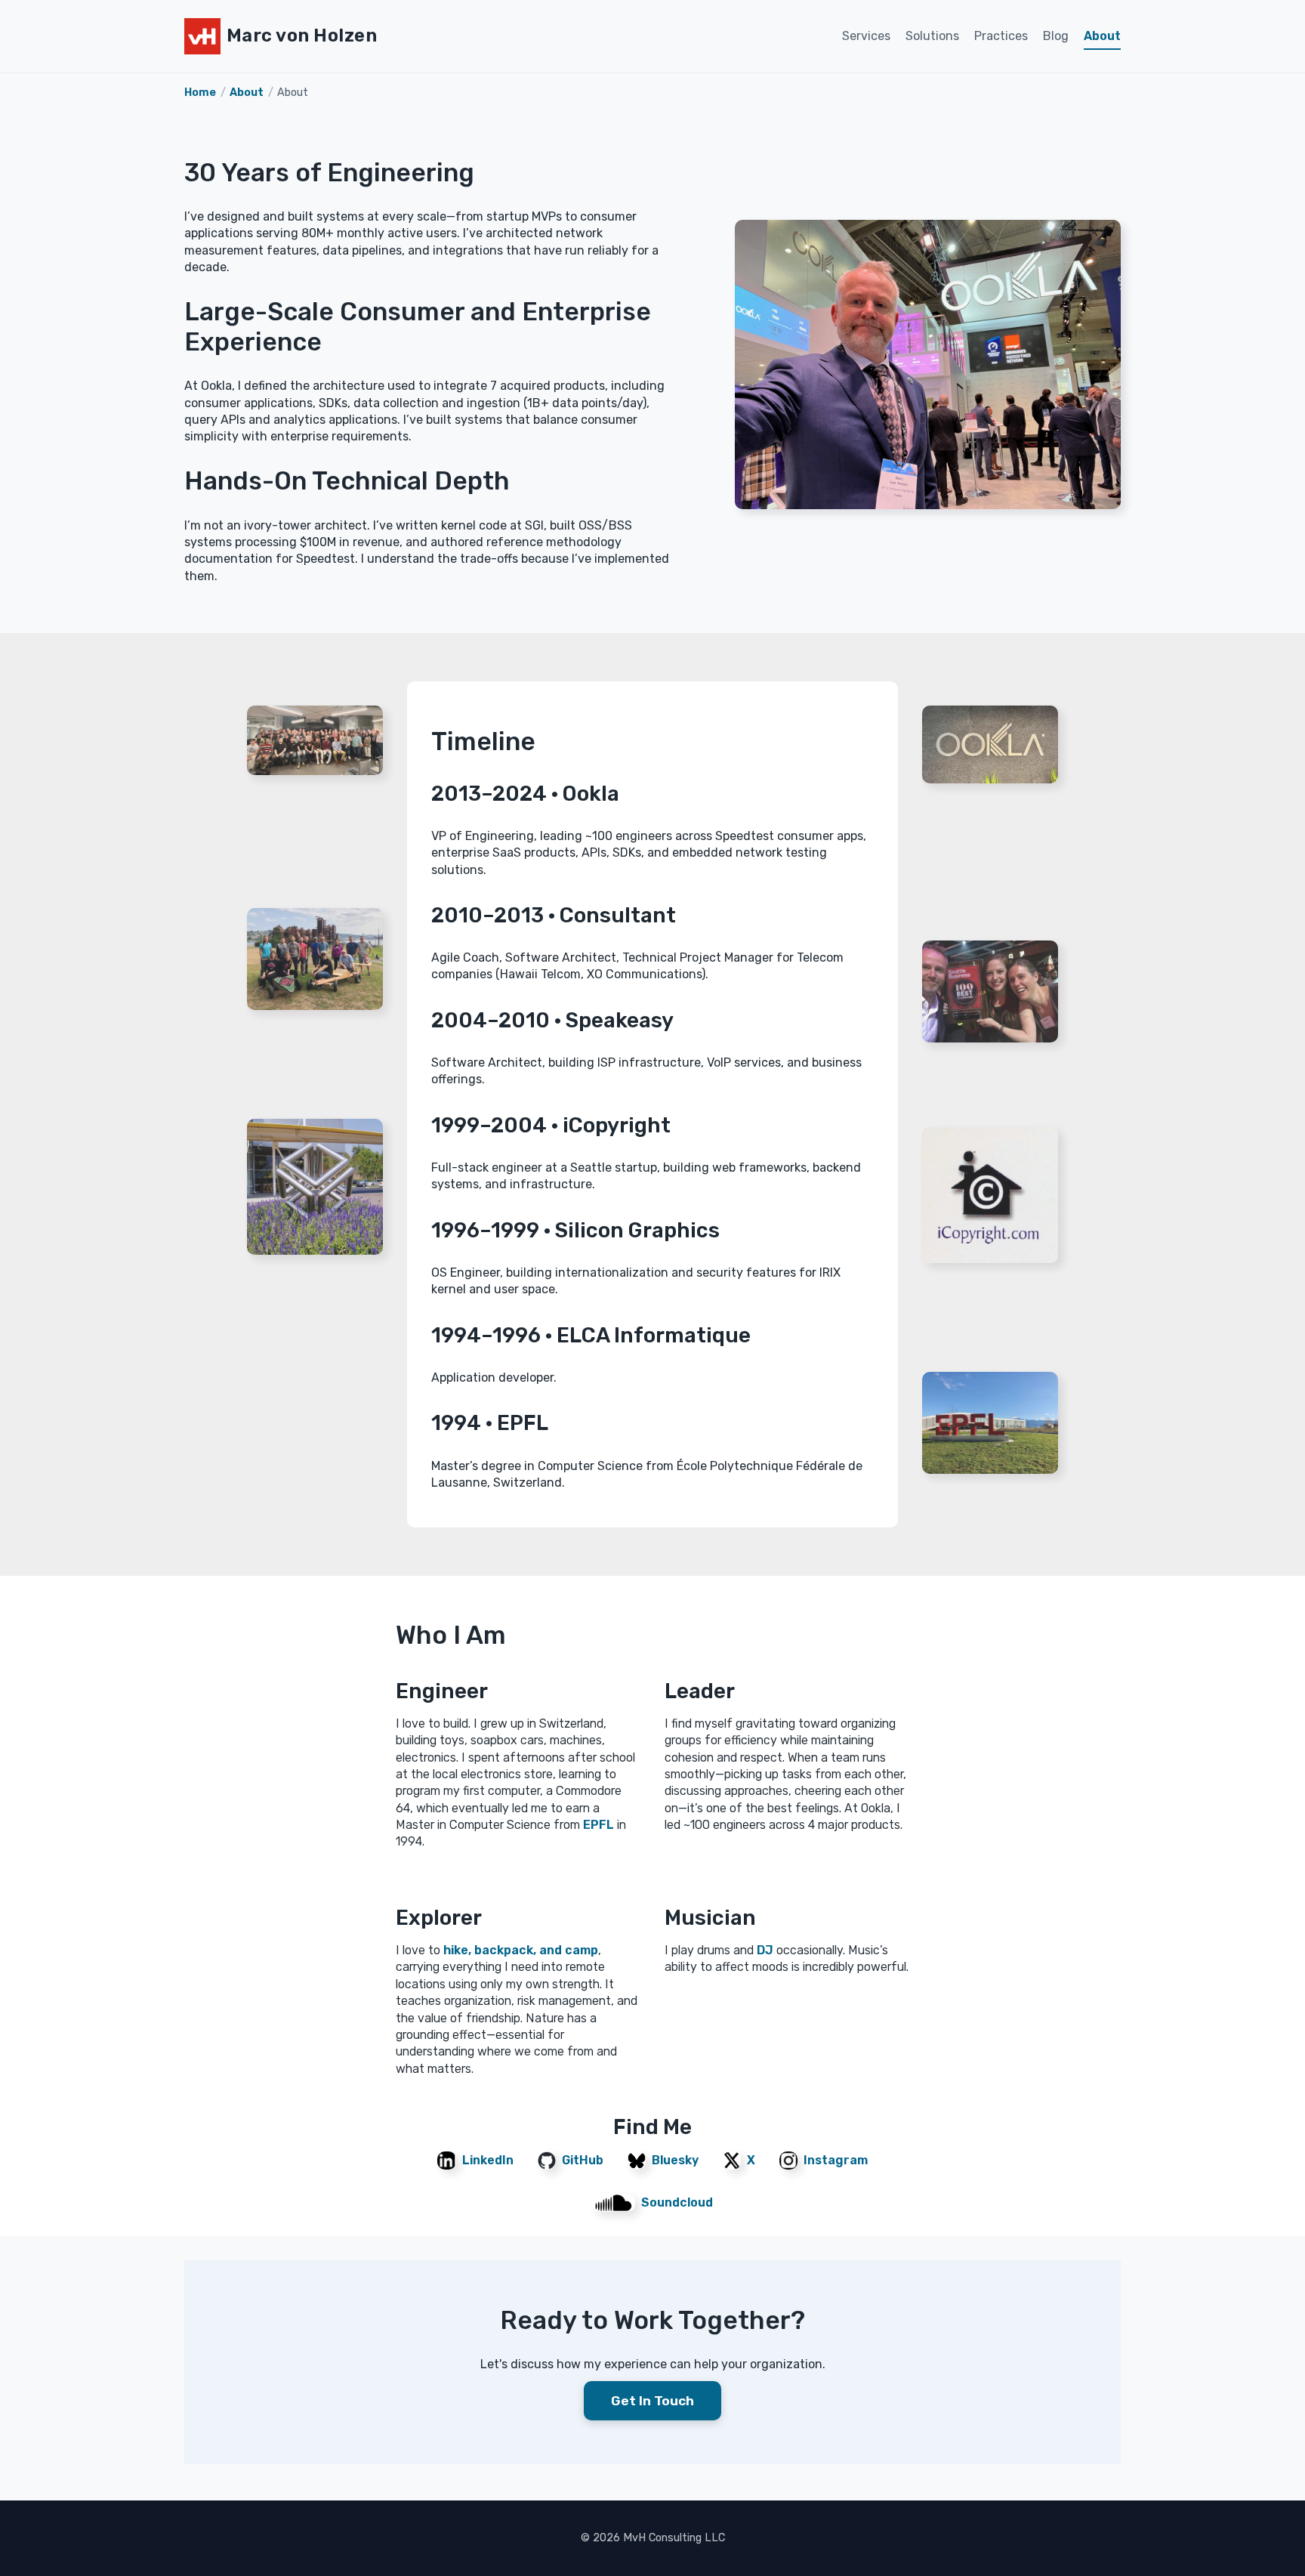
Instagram (836, 2160)
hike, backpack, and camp (521, 1950)
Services (866, 36)
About (1102, 36)
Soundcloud (677, 2202)
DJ (765, 1950)
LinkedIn (488, 2160)
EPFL (599, 1825)
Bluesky (675, 2160)
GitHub (583, 2160)
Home (200, 93)
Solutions (932, 36)
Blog (1056, 36)
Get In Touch (652, 2401)
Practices (1001, 36)
